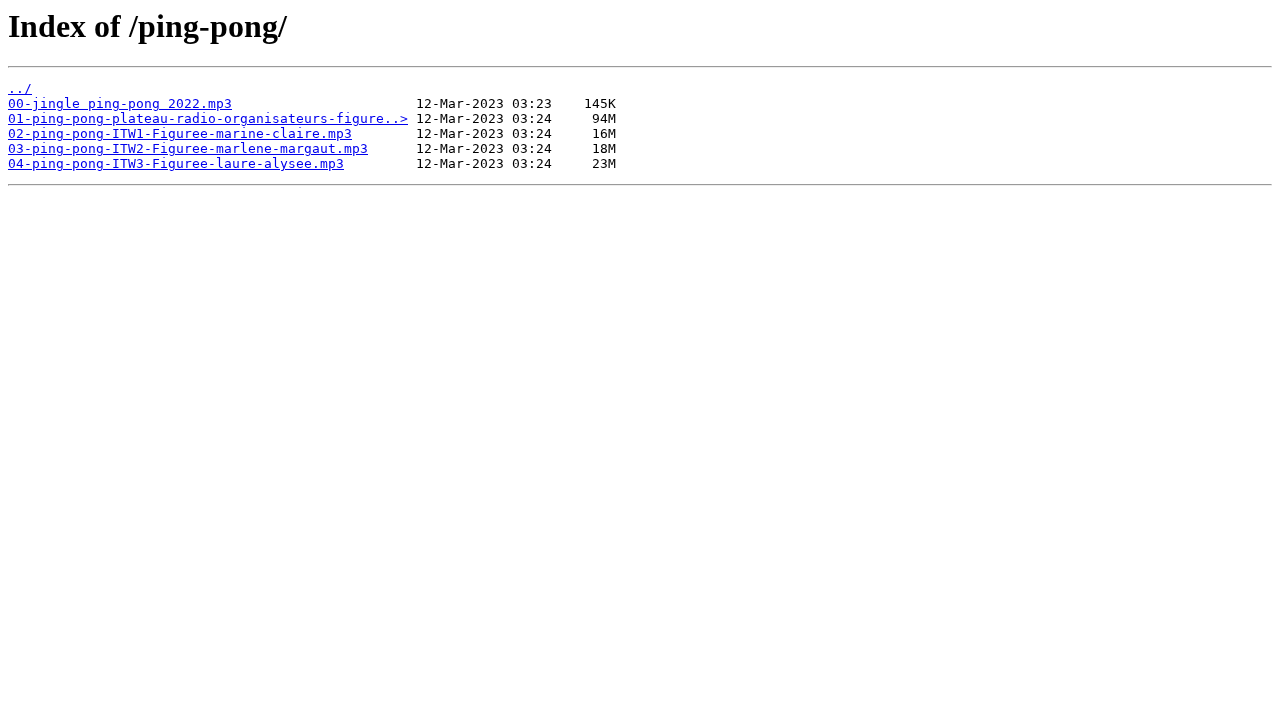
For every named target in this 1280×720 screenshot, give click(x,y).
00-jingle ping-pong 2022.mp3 (120, 103)
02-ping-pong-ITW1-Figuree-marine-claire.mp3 (180, 133)
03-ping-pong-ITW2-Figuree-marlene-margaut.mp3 (188, 148)
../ (20, 88)
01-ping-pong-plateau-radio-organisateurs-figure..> (208, 118)
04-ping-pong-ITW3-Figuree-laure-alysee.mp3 (176, 163)
